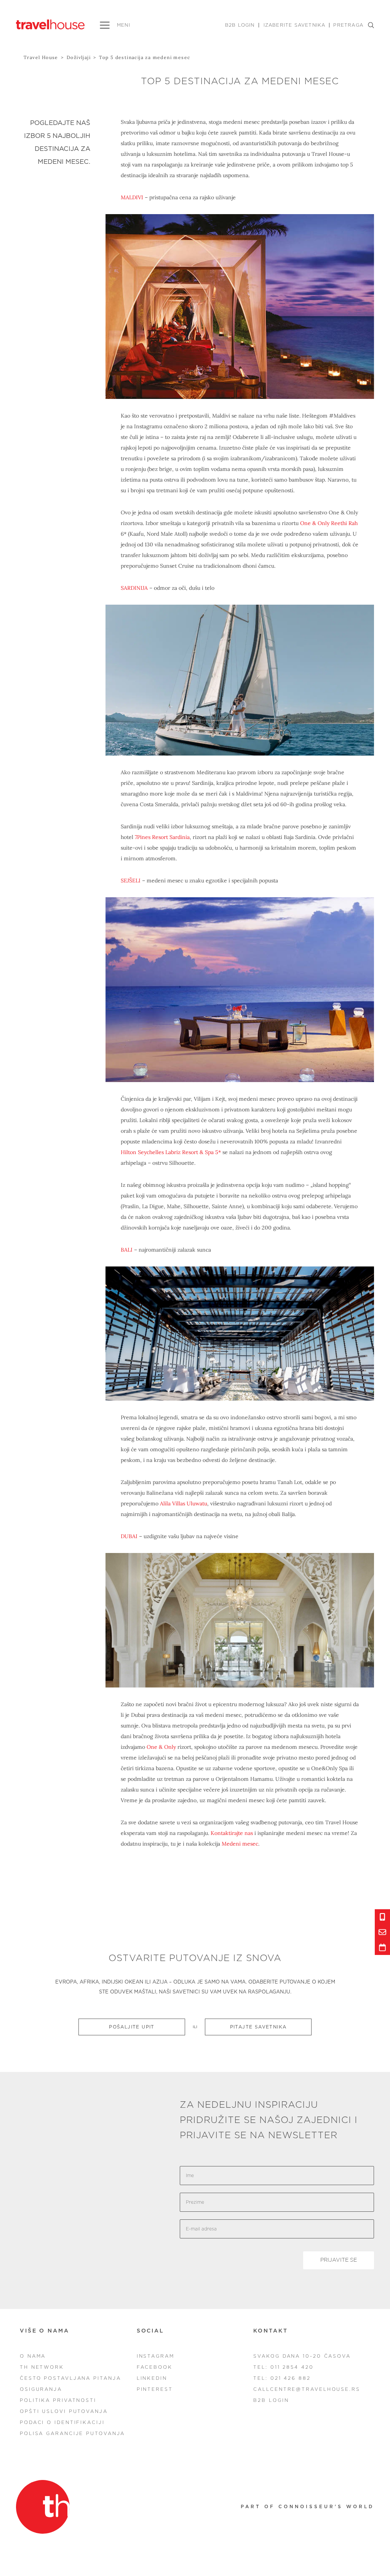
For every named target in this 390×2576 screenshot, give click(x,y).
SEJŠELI (131, 881)
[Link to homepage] (50, 24)
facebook (155, 2367)
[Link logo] (43, 2507)
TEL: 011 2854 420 (283, 2367)
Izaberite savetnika (295, 25)
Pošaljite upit (132, 2027)
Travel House (41, 57)
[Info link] (382, 1917)
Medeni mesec (240, 1844)
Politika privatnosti (58, 2400)
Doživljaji (79, 57)
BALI (127, 1250)
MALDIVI (132, 197)
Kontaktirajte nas (232, 1833)
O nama (33, 2356)
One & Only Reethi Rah (329, 523)
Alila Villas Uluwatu (184, 1503)
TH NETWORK (42, 2367)
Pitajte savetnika (258, 2027)
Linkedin (152, 2378)
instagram (156, 2356)
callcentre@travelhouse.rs (307, 2389)
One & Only (161, 1747)
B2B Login (240, 25)
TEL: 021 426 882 (282, 2378)
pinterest (155, 2389)
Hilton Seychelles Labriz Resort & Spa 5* (171, 1152)
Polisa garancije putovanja (72, 2434)
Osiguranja (41, 2389)
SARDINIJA (134, 588)
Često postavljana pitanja (70, 2378)
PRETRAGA (348, 25)
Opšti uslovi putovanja (64, 2411)
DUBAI (129, 1536)
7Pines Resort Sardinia (162, 837)
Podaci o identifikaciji (62, 2422)
